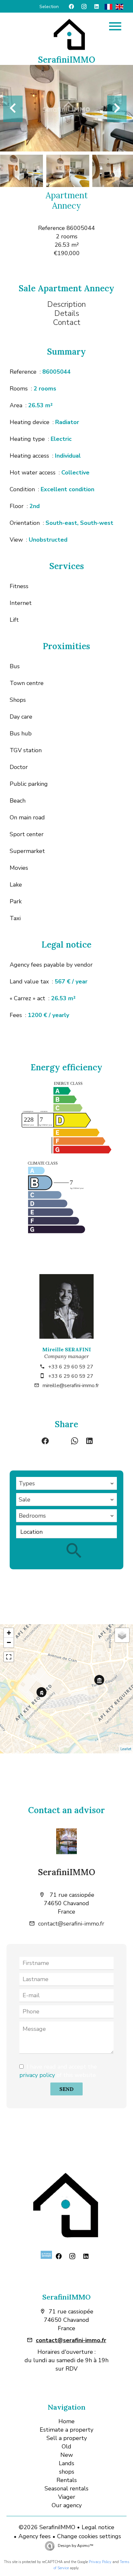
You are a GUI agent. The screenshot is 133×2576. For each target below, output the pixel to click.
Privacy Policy (100, 2562)
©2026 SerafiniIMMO (47, 2527)
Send (66, 2089)
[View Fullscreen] (9, 1657)
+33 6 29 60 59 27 (71, 1367)
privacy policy (37, 2075)
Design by (75, 2546)
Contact (67, 322)
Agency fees (35, 2536)
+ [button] (9, 1633)
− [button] (9, 1642)
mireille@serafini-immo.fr (71, 1386)
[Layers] (122, 1635)
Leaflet (126, 1749)
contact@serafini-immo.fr (71, 1924)
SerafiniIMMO (67, 1872)
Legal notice (98, 2527)
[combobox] (66, 1483)
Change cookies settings (89, 2536)
